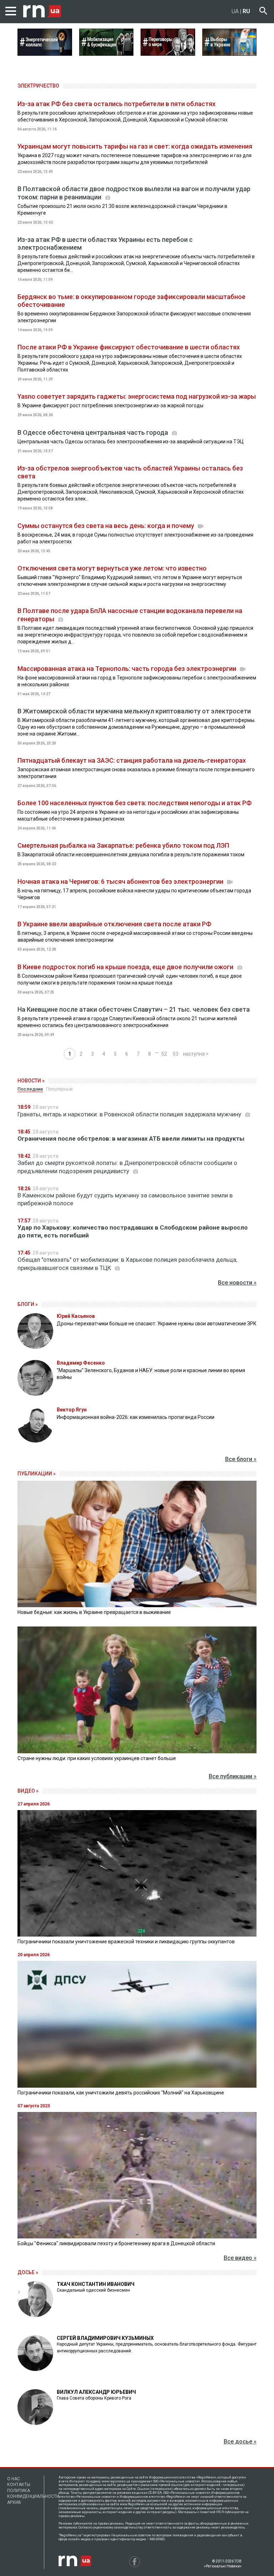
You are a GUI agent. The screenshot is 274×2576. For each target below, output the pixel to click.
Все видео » (240, 2258)
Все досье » (240, 2442)
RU (246, 11)
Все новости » (237, 1283)
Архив (14, 2502)
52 (164, 1054)
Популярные (59, 1089)
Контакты (19, 2485)
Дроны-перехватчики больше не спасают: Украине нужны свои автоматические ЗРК (157, 1324)
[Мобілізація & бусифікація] (106, 54)
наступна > (196, 1054)
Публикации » (37, 1474)
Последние (30, 1089)
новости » (31, 1081)
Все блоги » (241, 1459)
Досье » (28, 2272)
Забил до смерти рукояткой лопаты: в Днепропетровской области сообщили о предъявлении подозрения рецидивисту (127, 1167)
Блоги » (28, 1304)
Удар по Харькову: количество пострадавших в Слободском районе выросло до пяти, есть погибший (133, 1231)
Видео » (28, 1791)
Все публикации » (233, 1776)
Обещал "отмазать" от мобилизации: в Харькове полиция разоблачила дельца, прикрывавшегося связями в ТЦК (127, 1264)
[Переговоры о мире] (168, 54)
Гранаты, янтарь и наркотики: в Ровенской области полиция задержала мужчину (130, 1114)
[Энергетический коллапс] (45, 54)
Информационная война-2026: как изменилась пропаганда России (136, 1417)
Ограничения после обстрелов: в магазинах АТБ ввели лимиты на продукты (131, 1138)
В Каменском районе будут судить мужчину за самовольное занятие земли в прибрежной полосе (125, 1199)
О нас (14, 2479)
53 (176, 1054)
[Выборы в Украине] (230, 54)
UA (235, 11)
